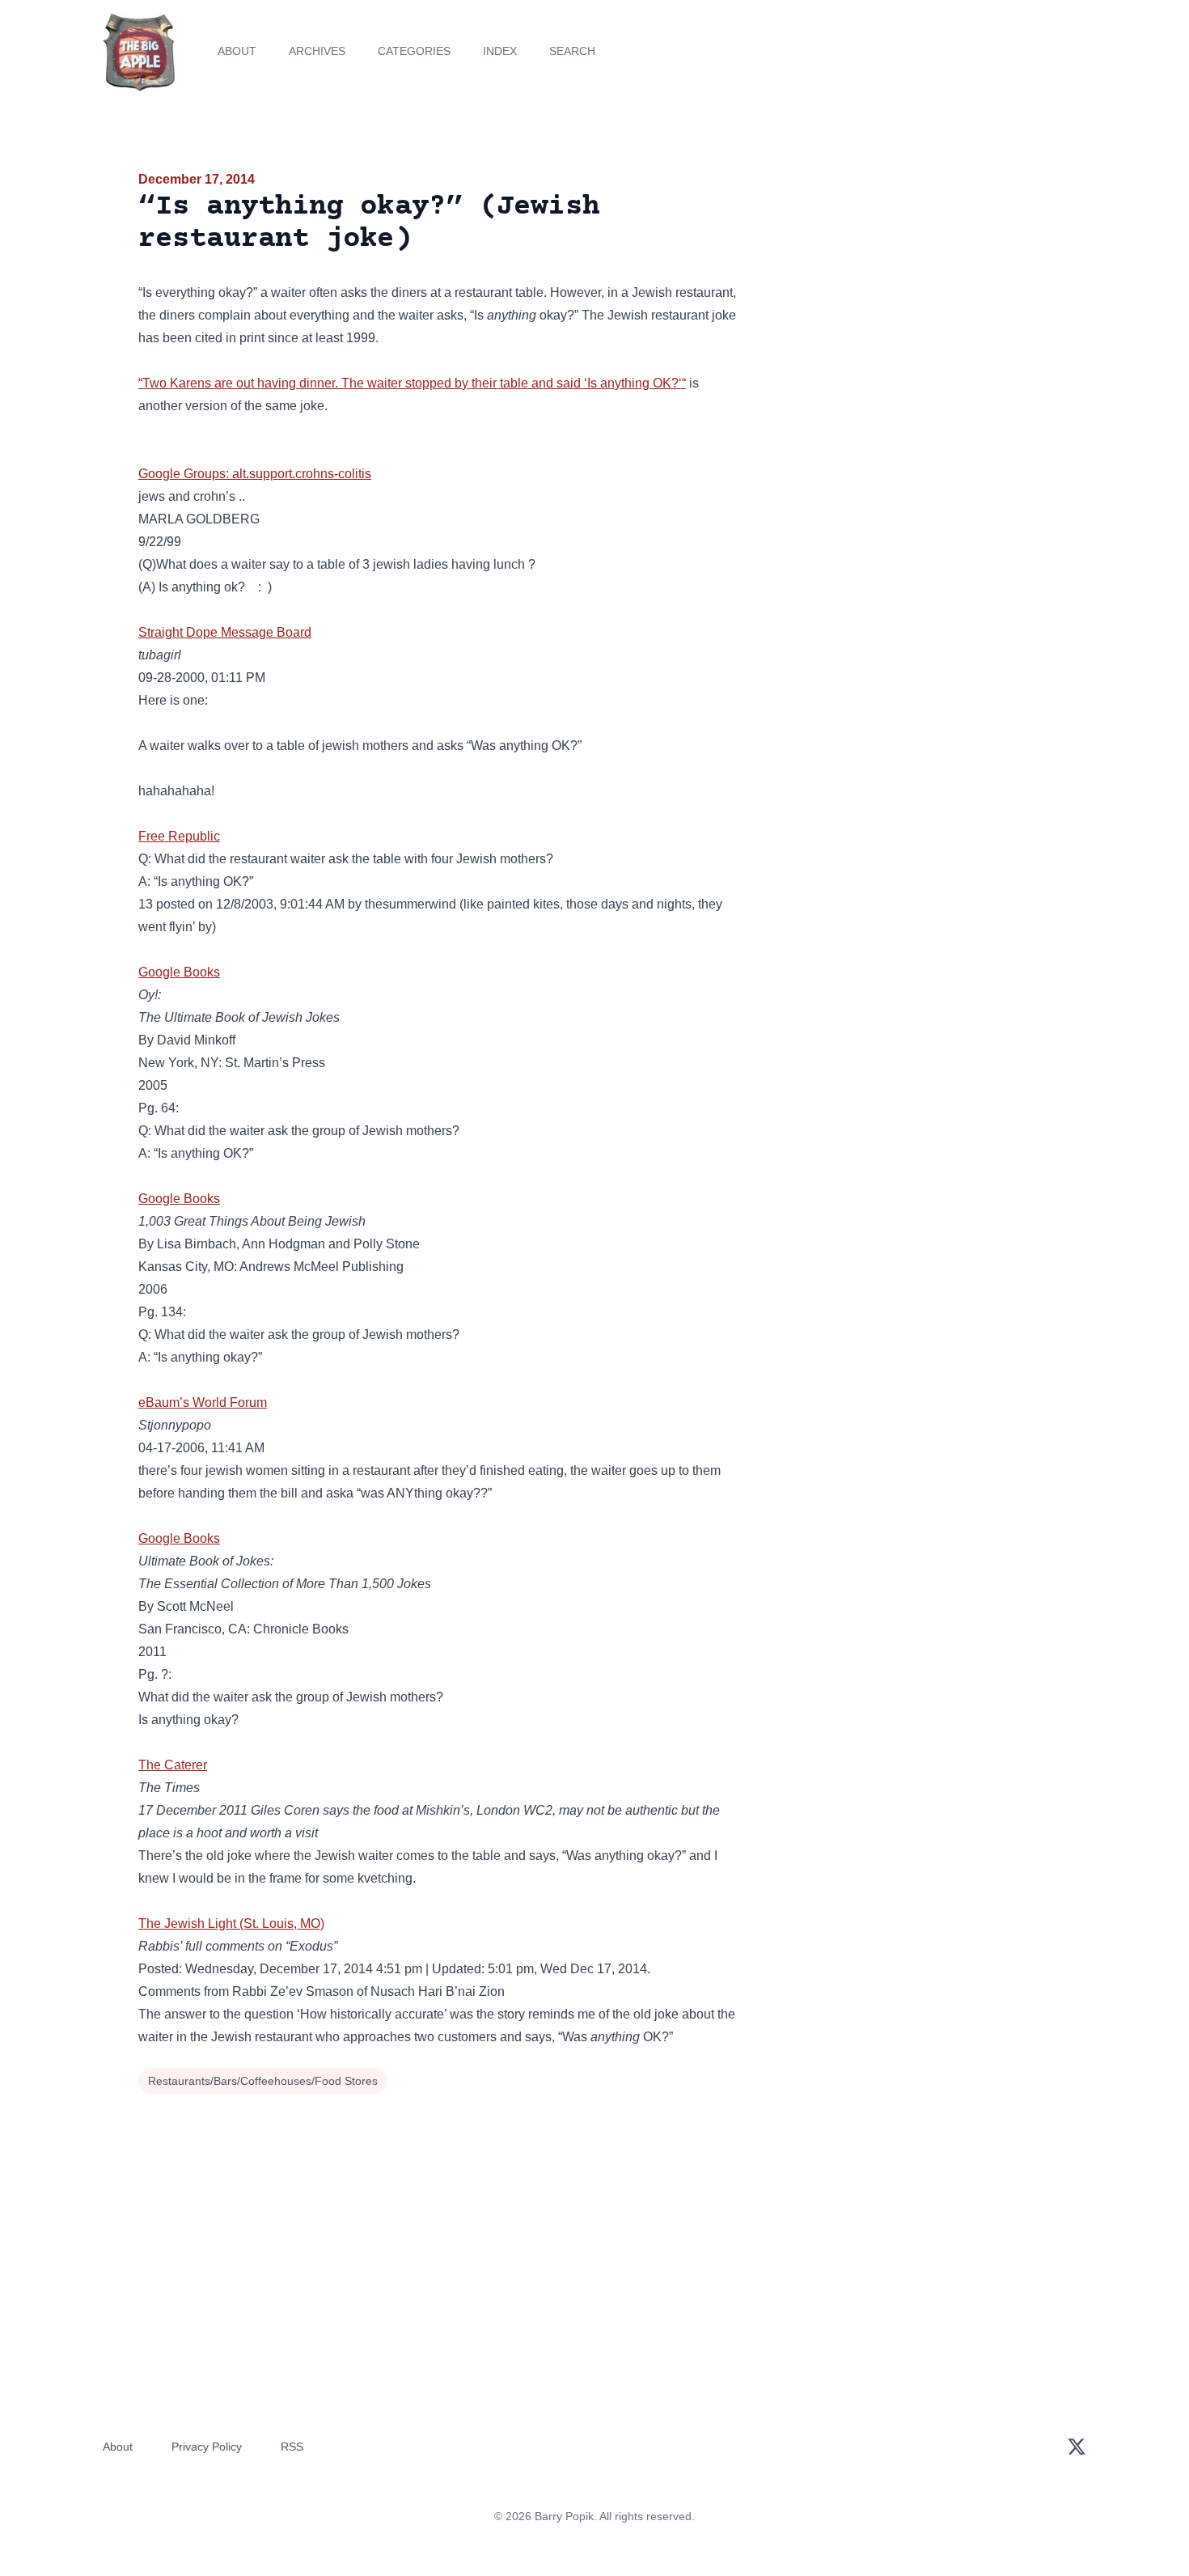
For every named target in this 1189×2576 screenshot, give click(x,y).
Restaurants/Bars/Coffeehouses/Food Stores (263, 2081)
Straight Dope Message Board (225, 632)
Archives (317, 51)
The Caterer (173, 1765)
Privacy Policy (207, 2447)
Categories (414, 51)
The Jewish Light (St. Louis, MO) (231, 1924)
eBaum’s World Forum (203, 1402)
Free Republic (179, 836)
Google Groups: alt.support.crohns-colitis (255, 474)
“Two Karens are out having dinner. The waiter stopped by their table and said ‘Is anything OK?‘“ (412, 383)
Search (572, 51)
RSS (292, 2447)
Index (500, 51)
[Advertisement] (905, 294)
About (237, 51)
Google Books (179, 972)
